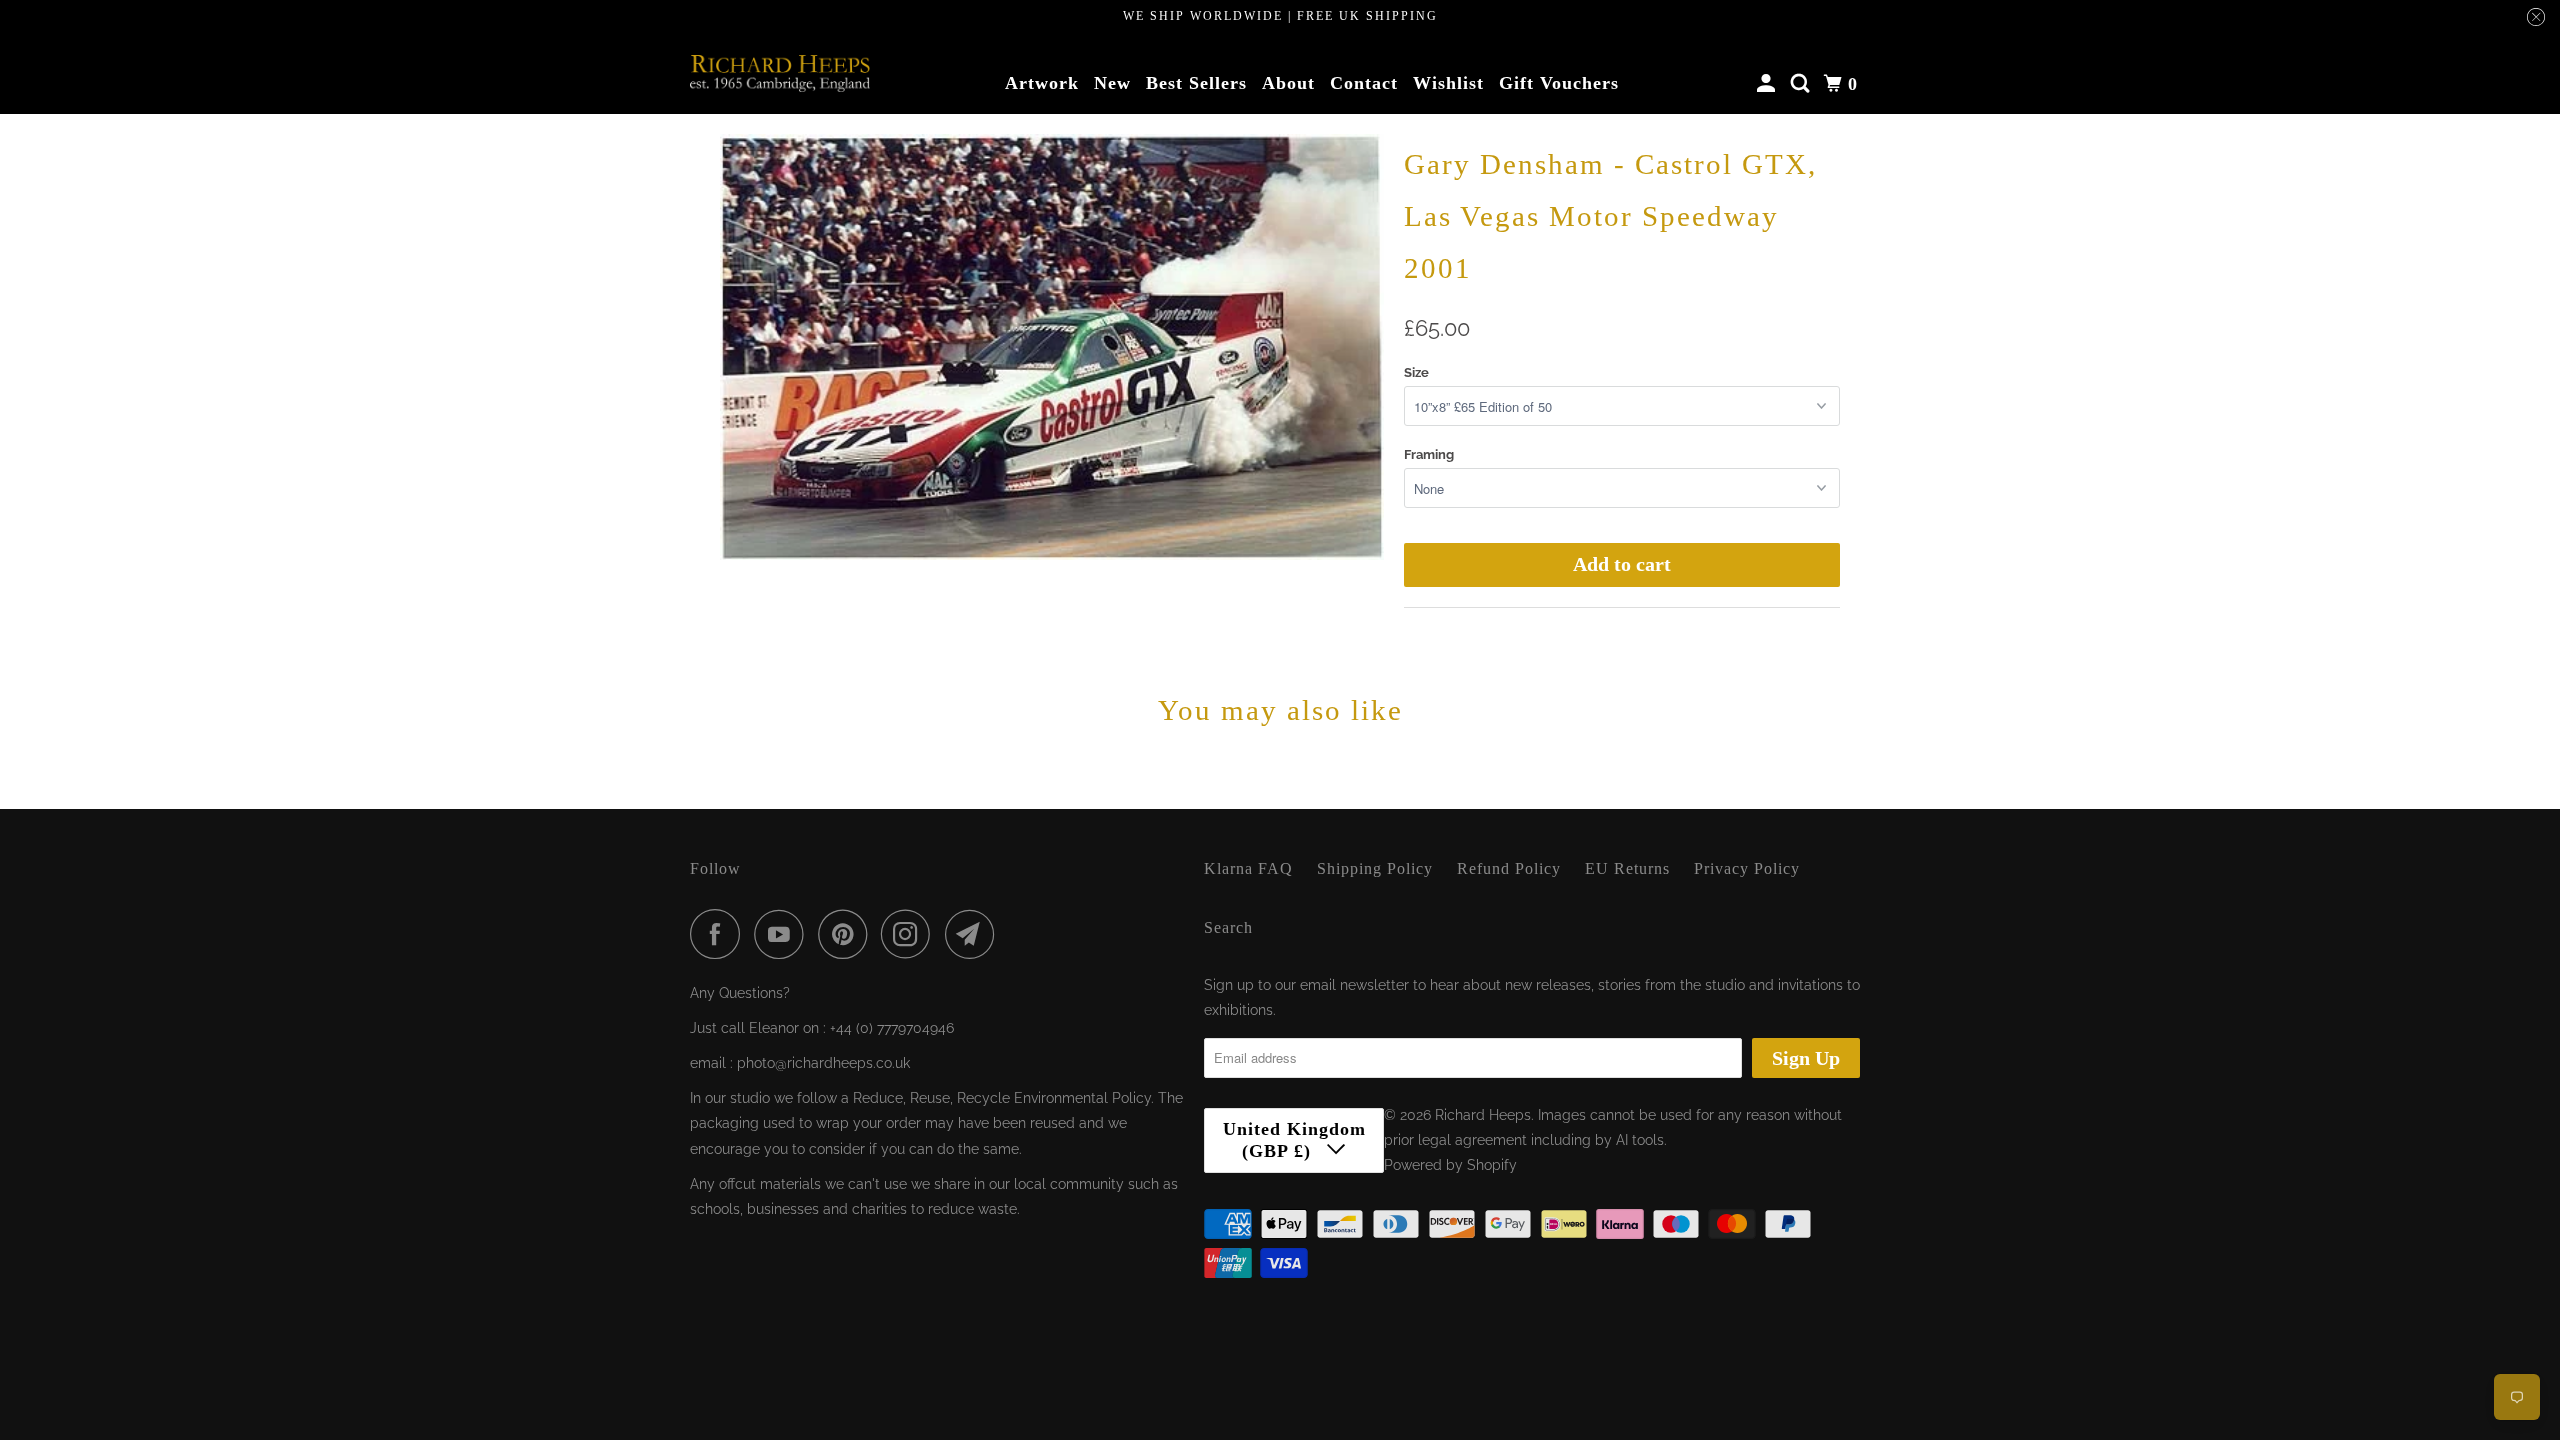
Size (1416, 372)
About (1288, 83)
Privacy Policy (1747, 868)
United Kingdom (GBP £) (1294, 1140)
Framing (1429, 454)
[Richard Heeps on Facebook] (720, 934)
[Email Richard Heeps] (975, 934)
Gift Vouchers (1559, 83)
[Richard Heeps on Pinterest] (847, 934)
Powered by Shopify (1450, 1165)
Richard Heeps (1483, 1115)
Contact (1364, 83)
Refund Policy (1509, 868)
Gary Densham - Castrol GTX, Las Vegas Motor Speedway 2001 (1610, 216)
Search (1228, 927)
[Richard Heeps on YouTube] (784, 934)
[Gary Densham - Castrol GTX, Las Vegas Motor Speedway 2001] (1052, 347)
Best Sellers (1196, 83)
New (1112, 83)
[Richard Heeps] (780, 73)
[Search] (1802, 84)
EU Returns (1627, 868)
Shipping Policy (1375, 868)
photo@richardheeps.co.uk (823, 1063)
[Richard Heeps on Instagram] (911, 934)
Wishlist (1448, 83)
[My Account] (1768, 84)
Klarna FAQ (1248, 868)
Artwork (1042, 83)
